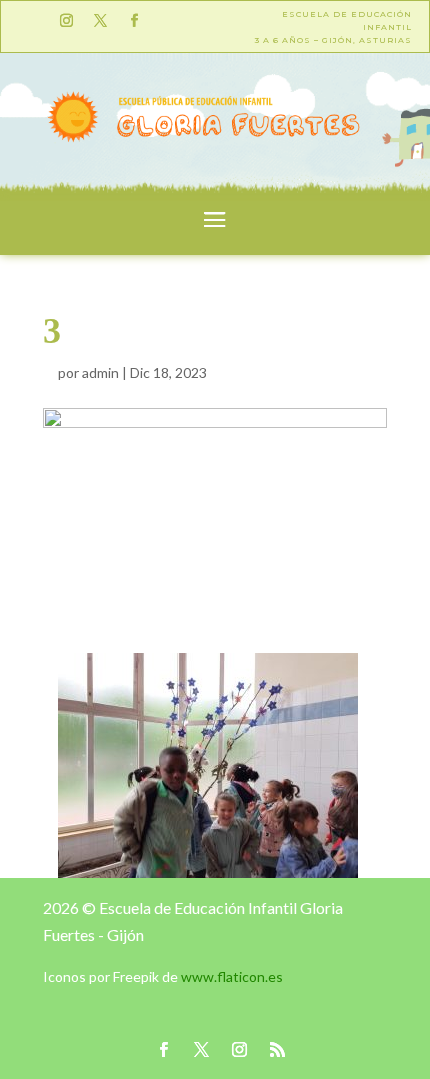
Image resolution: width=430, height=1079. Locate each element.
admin (100, 372)
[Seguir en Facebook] (134, 21)
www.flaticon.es (232, 976)
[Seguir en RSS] (277, 1050)
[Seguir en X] (100, 21)
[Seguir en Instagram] (66, 21)
